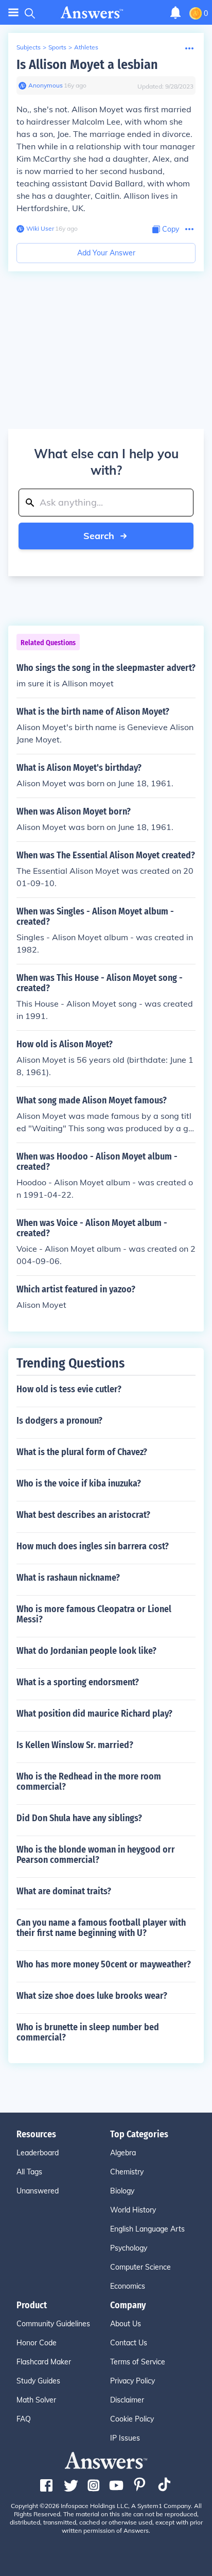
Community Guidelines (53, 2324)
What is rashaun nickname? (68, 1578)
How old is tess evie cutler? (69, 1389)
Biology (122, 2191)
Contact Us (129, 2343)
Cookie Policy (132, 2419)
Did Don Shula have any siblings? (79, 1818)
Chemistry (127, 2172)
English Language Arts (147, 2229)
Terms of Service (138, 2362)
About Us (126, 2324)
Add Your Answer (106, 253)
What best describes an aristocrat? (83, 1515)
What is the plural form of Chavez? (82, 1452)
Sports (57, 47)
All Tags (29, 2172)
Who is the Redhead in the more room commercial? (89, 1782)
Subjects (29, 47)
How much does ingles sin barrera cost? (93, 1546)
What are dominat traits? (64, 1891)
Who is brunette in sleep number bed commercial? (88, 2032)
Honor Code (37, 2343)
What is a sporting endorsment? (78, 1682)
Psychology (129, 2248)
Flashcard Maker (44, 2362)
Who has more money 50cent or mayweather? (104, 1964)
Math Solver (36, 2400)
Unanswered (38, 2191)
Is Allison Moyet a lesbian (87, 65)
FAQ (24, 2419)
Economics (128, 2286)
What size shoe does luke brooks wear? (92, 1996)
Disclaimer (127, 2400)
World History (133, 2210)
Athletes (86, 47)
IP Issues (125, 2438)
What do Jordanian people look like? (86, 1651)
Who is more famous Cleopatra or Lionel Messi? (94, 1614)
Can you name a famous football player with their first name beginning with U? (101, 1928)
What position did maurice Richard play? (94, 1714)
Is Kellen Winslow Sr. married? (75, 1745)
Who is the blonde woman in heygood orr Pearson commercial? (96, 1855)
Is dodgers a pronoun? (59, 1421)
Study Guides (38, 2381)
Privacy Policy (132, 2381)
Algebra (123, 2153)
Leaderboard (38, 2153)
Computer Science (140, 2267)
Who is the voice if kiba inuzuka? (79, 1483)
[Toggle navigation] (13, 13)
